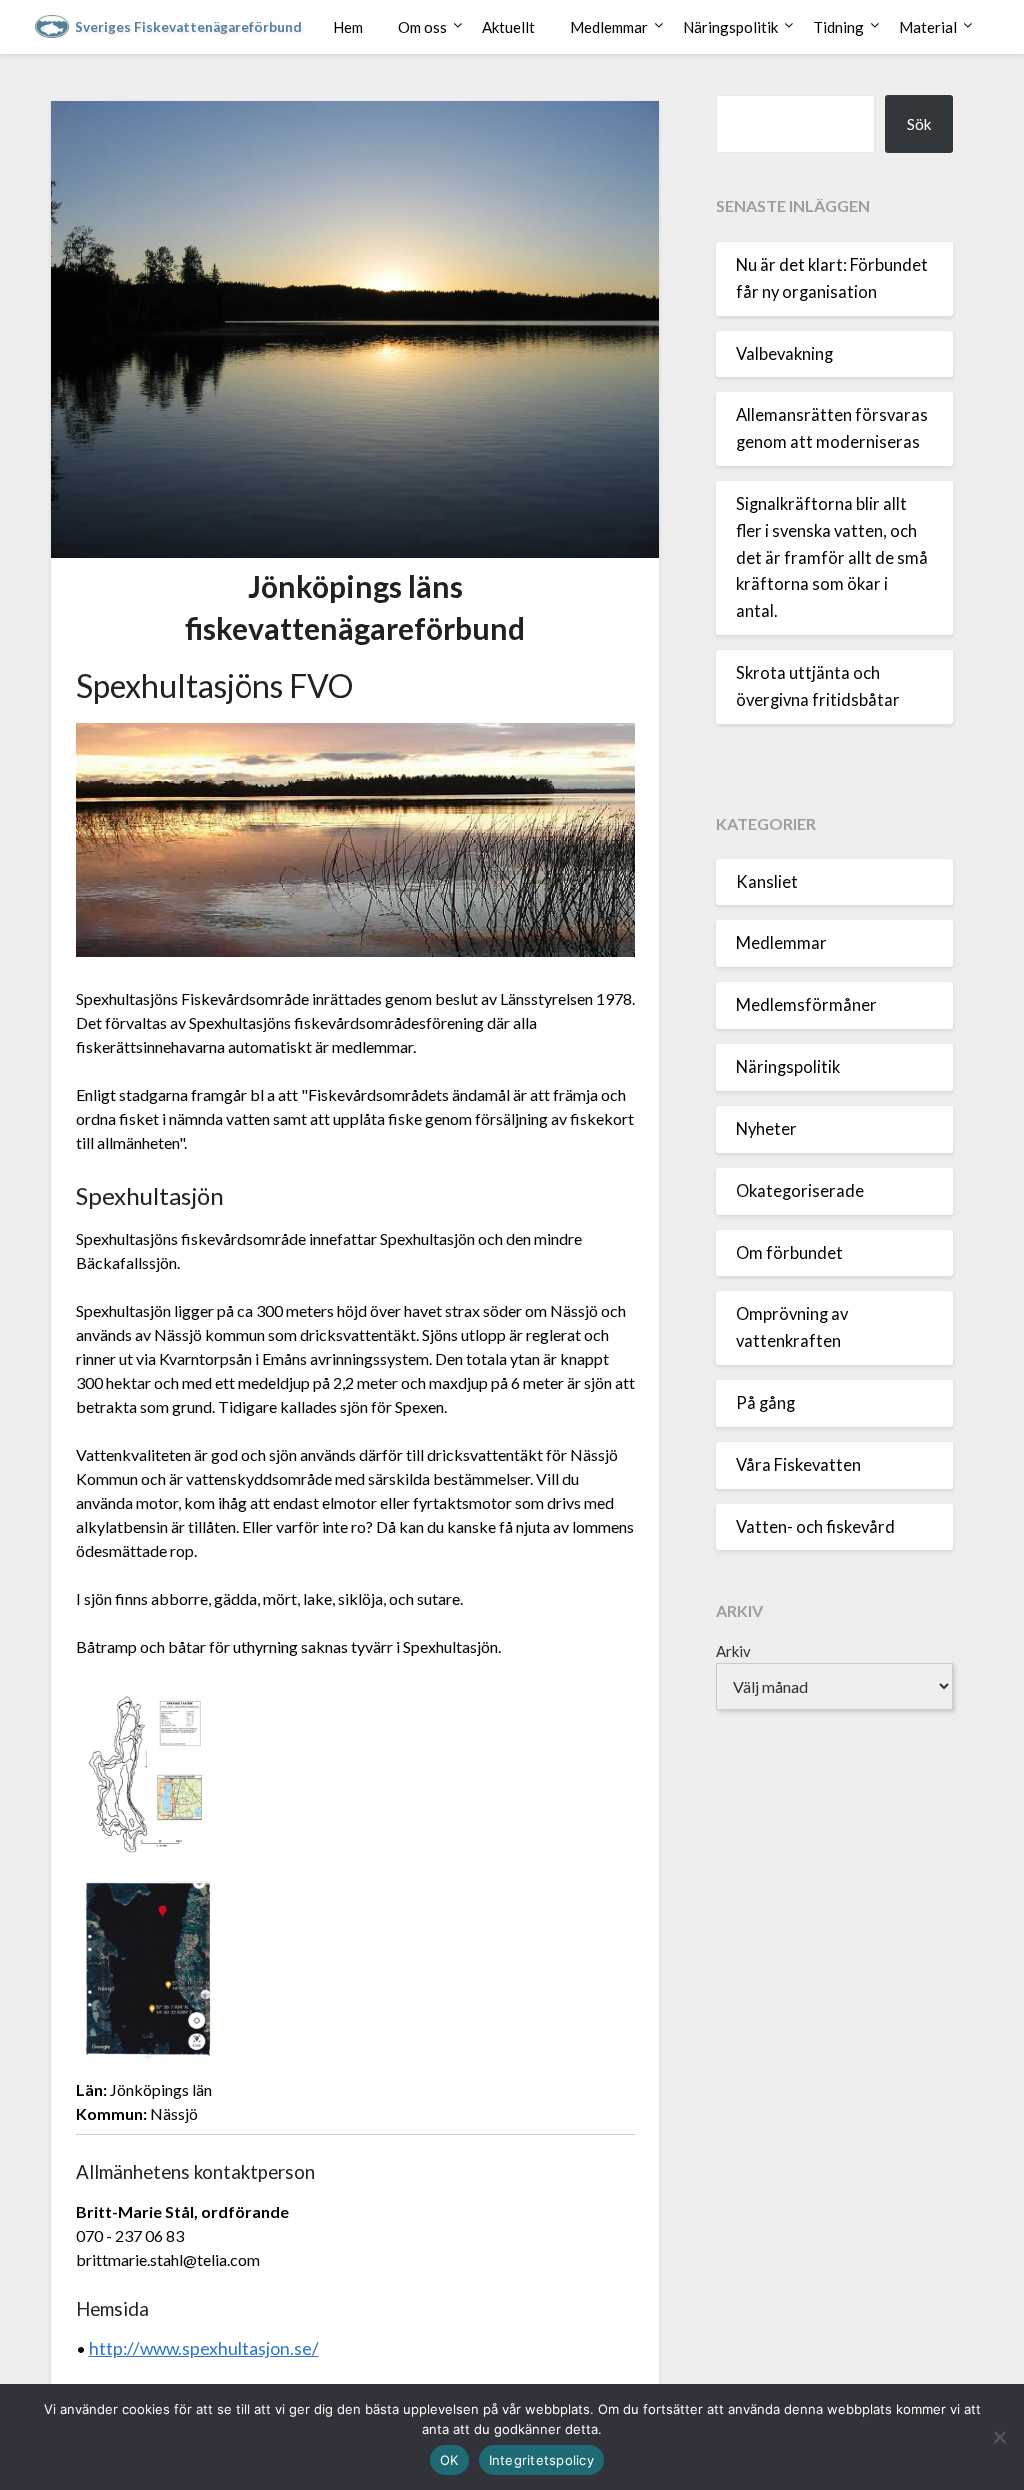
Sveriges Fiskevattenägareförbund (188, 27)
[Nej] (999, 2437)
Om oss (422, 27)
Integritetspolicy (541, 2460)
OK (449, 2460)
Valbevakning (784, 354)
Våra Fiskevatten (798, 1465)
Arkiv (733, 1651)
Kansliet (767, 882)
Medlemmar (609, 27)
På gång (765, 1403)
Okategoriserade (800, 1191)
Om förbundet (789, 1253)
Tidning (838, 27)
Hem (348, 27)
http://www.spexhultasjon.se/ (204, 2348)
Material (928, 27)
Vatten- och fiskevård (815, 1527)
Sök (919, 124)
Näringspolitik (730, 27)
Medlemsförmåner (806, 1005)
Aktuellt (508, 27)
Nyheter (766, 1129)
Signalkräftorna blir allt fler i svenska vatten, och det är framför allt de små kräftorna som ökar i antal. (832, 557)
